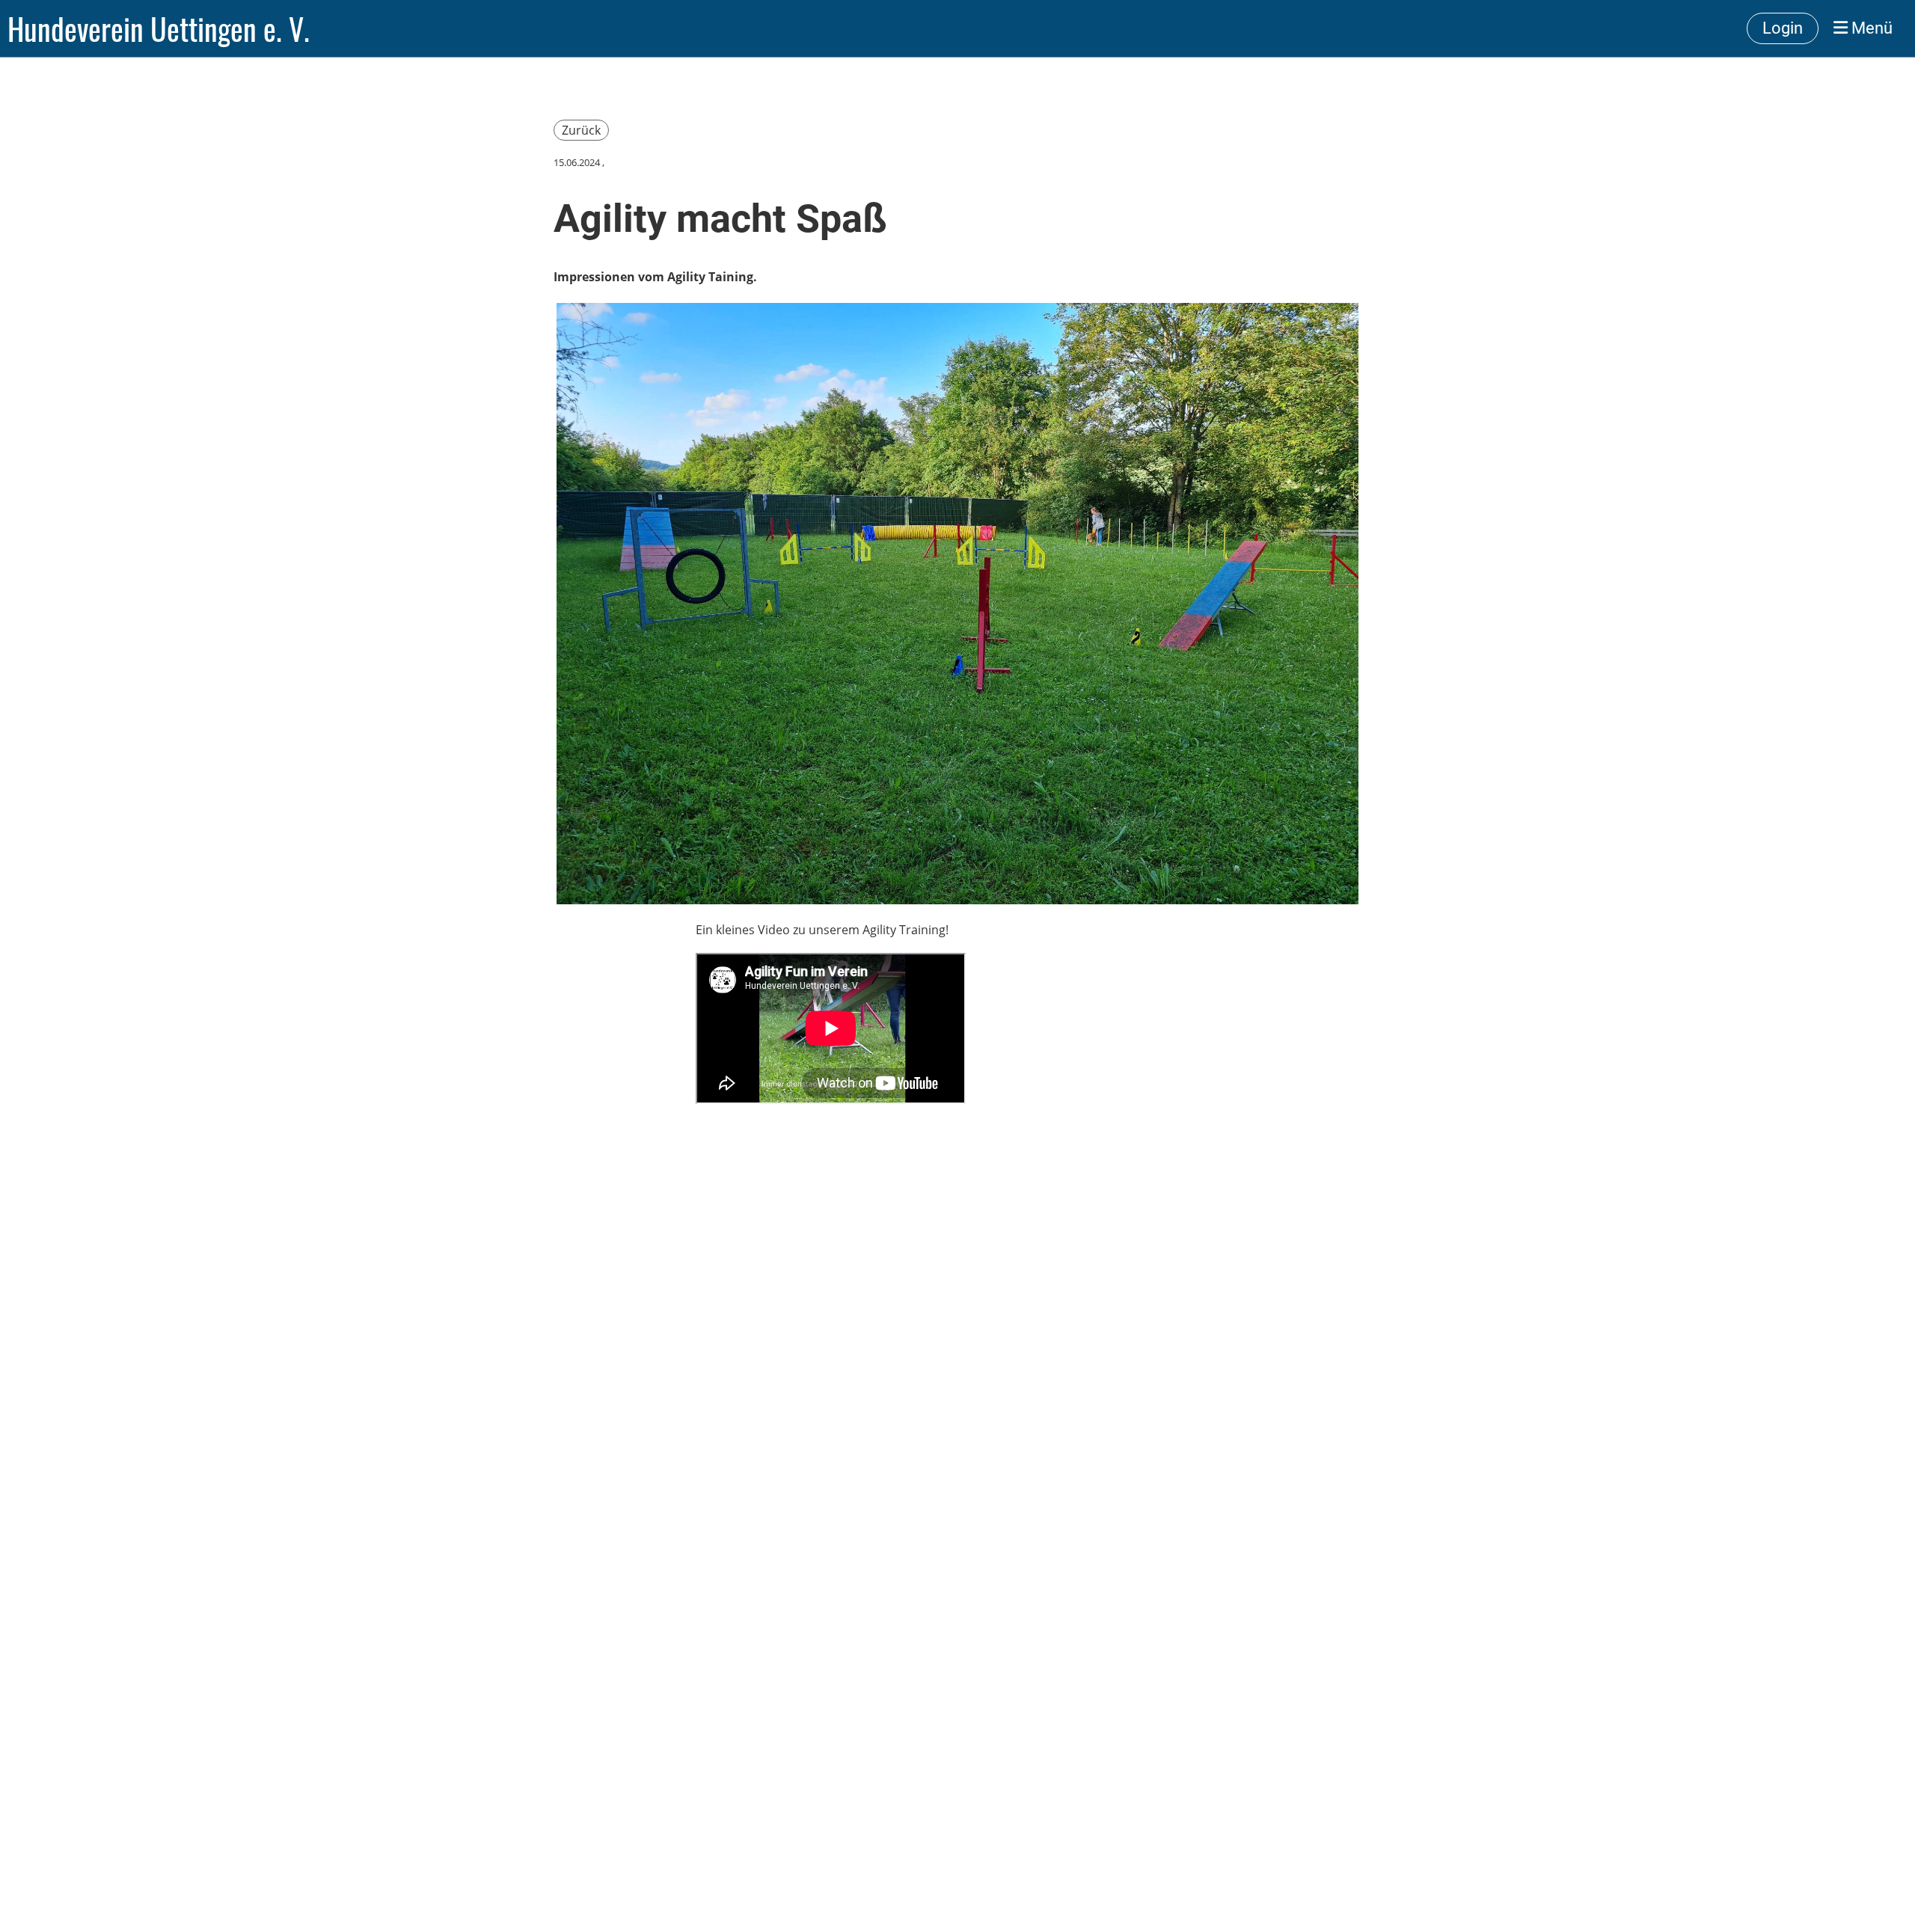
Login (1783, 28)
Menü (1870, 28)
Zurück (581, 130)
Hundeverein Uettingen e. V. (159, 28)
